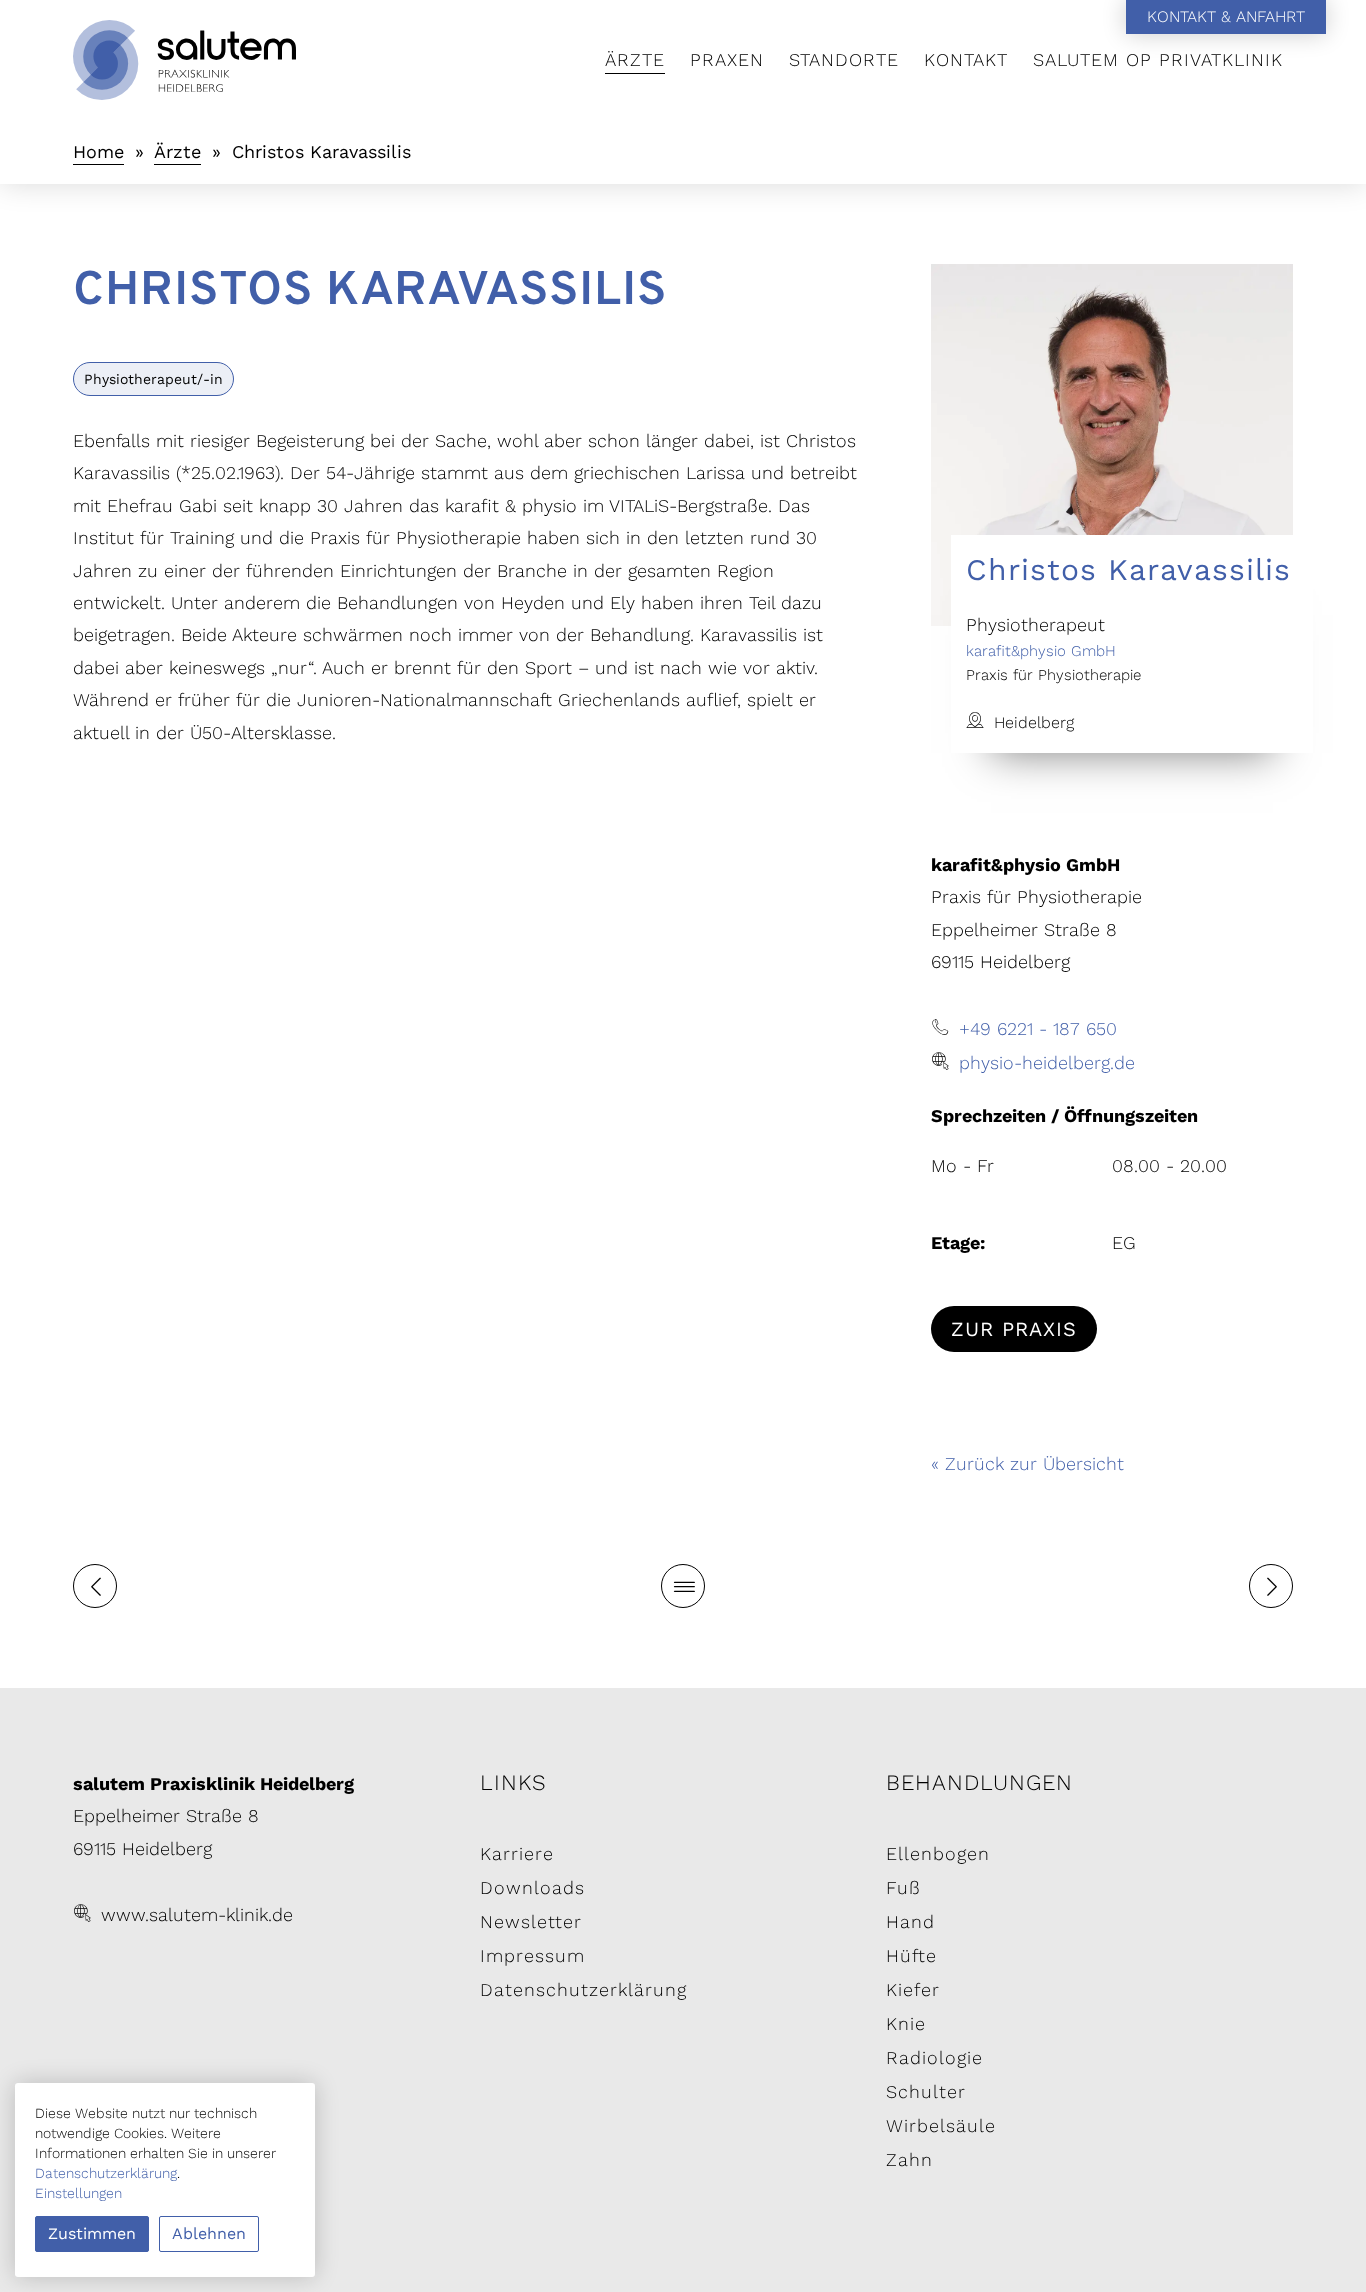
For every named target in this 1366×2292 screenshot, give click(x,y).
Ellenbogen (938, 1853)
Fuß (903, 1887)
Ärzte (177, 151)
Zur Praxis (1014, 1329)
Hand (910, 1921)
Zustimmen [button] (92, 2233)
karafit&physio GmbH (1041, 651)
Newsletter (531, 1921)
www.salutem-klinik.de (197, 1914)
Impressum (532, 1955)
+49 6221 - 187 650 (1038, 1028)
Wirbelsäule (941, 2125)
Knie (906, 2023)
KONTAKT (966, 59)
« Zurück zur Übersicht (1027, 1463)
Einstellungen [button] (78, 2193)
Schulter (926, 2091)
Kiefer (913, 1989)
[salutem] (276, 60)
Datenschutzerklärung (583, 1989)
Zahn (909, 2159)
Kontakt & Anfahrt (1226, 16)
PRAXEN (727, 59)
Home (98, 151)
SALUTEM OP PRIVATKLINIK (1158, 59)
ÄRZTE (635, 59)
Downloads (532, 1887)
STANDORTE (844, 59)
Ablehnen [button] (209, 2233)
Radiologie (934, 2057)
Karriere (517, 1853)
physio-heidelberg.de (1047, 1062)
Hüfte (911, 1955)
